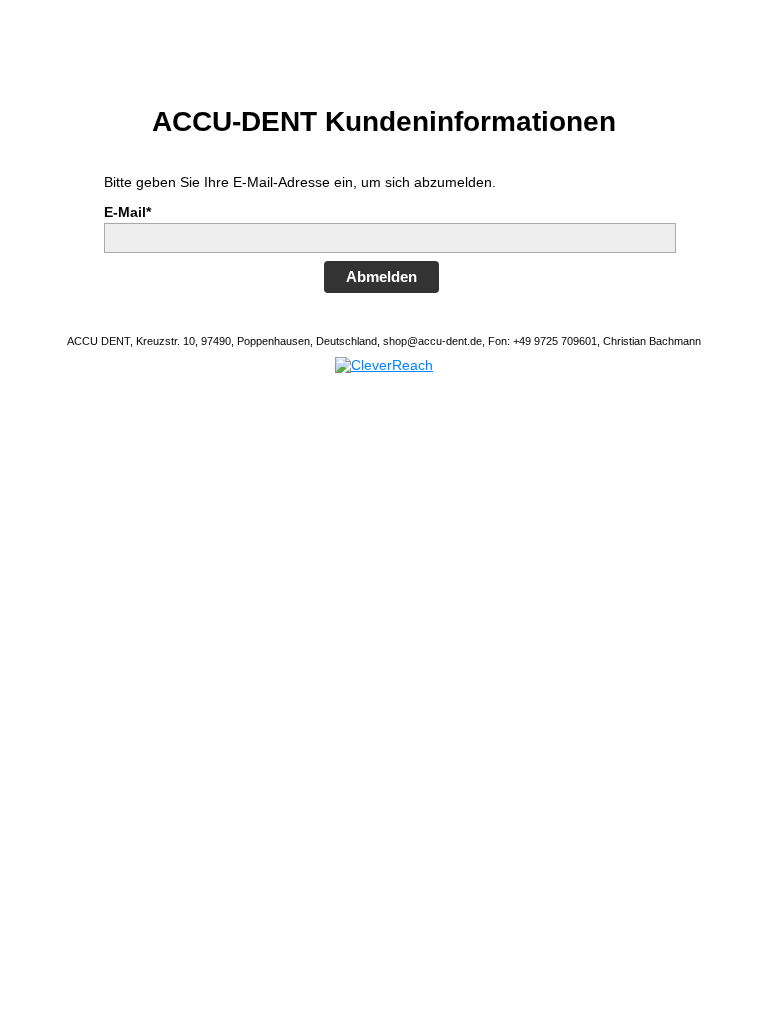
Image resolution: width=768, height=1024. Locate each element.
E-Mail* (127, 212)
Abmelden (381, 276)
